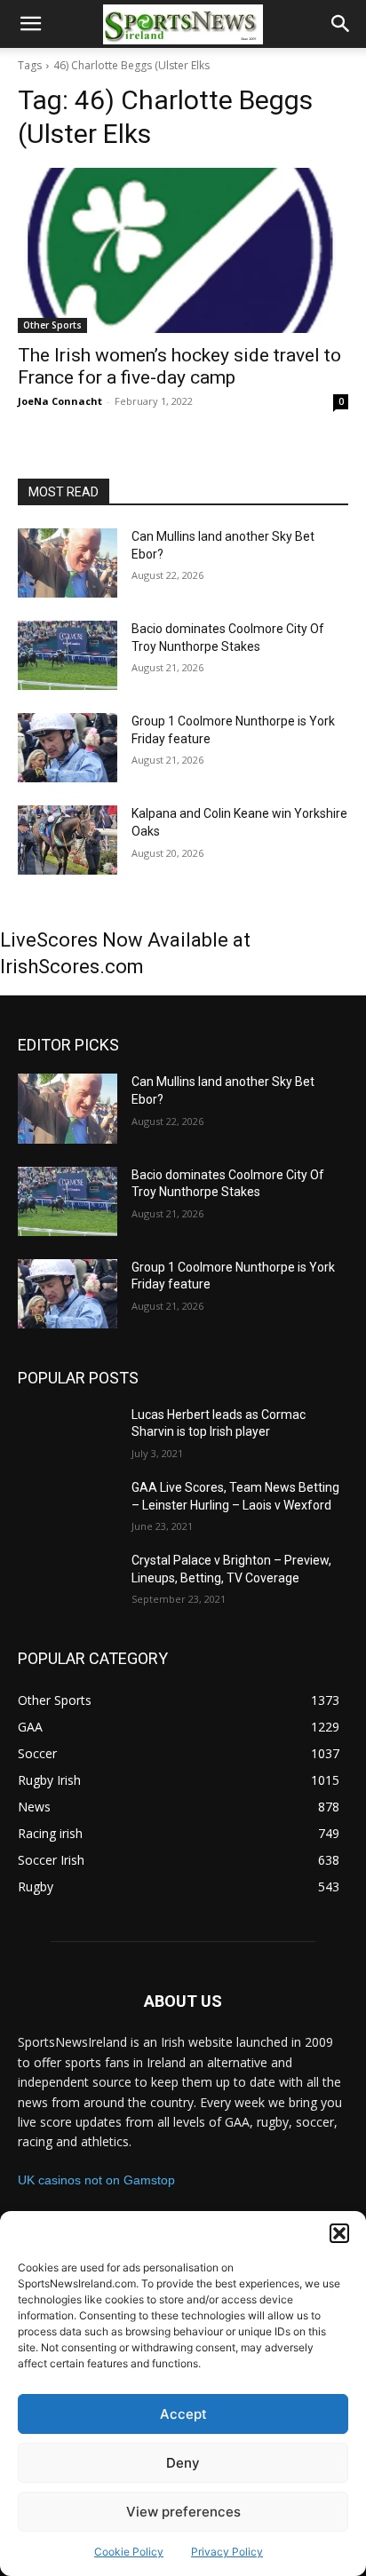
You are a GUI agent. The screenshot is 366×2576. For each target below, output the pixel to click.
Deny (183, 2463)
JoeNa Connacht (60, 401)
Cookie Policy (129, 2552)
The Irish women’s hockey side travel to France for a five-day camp (179, 366)
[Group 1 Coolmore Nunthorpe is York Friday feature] (68, 748)
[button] (339, 2233)
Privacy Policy (227, 2552)
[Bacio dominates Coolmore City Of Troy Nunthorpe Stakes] (68, 655)
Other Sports (52, 325)
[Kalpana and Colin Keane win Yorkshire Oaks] (68, 840)
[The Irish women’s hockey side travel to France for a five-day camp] (183, 250)
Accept (183, 2414)
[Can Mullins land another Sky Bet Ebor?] (68, 563)
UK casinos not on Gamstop (96, 2180)
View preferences (183, 2512)
